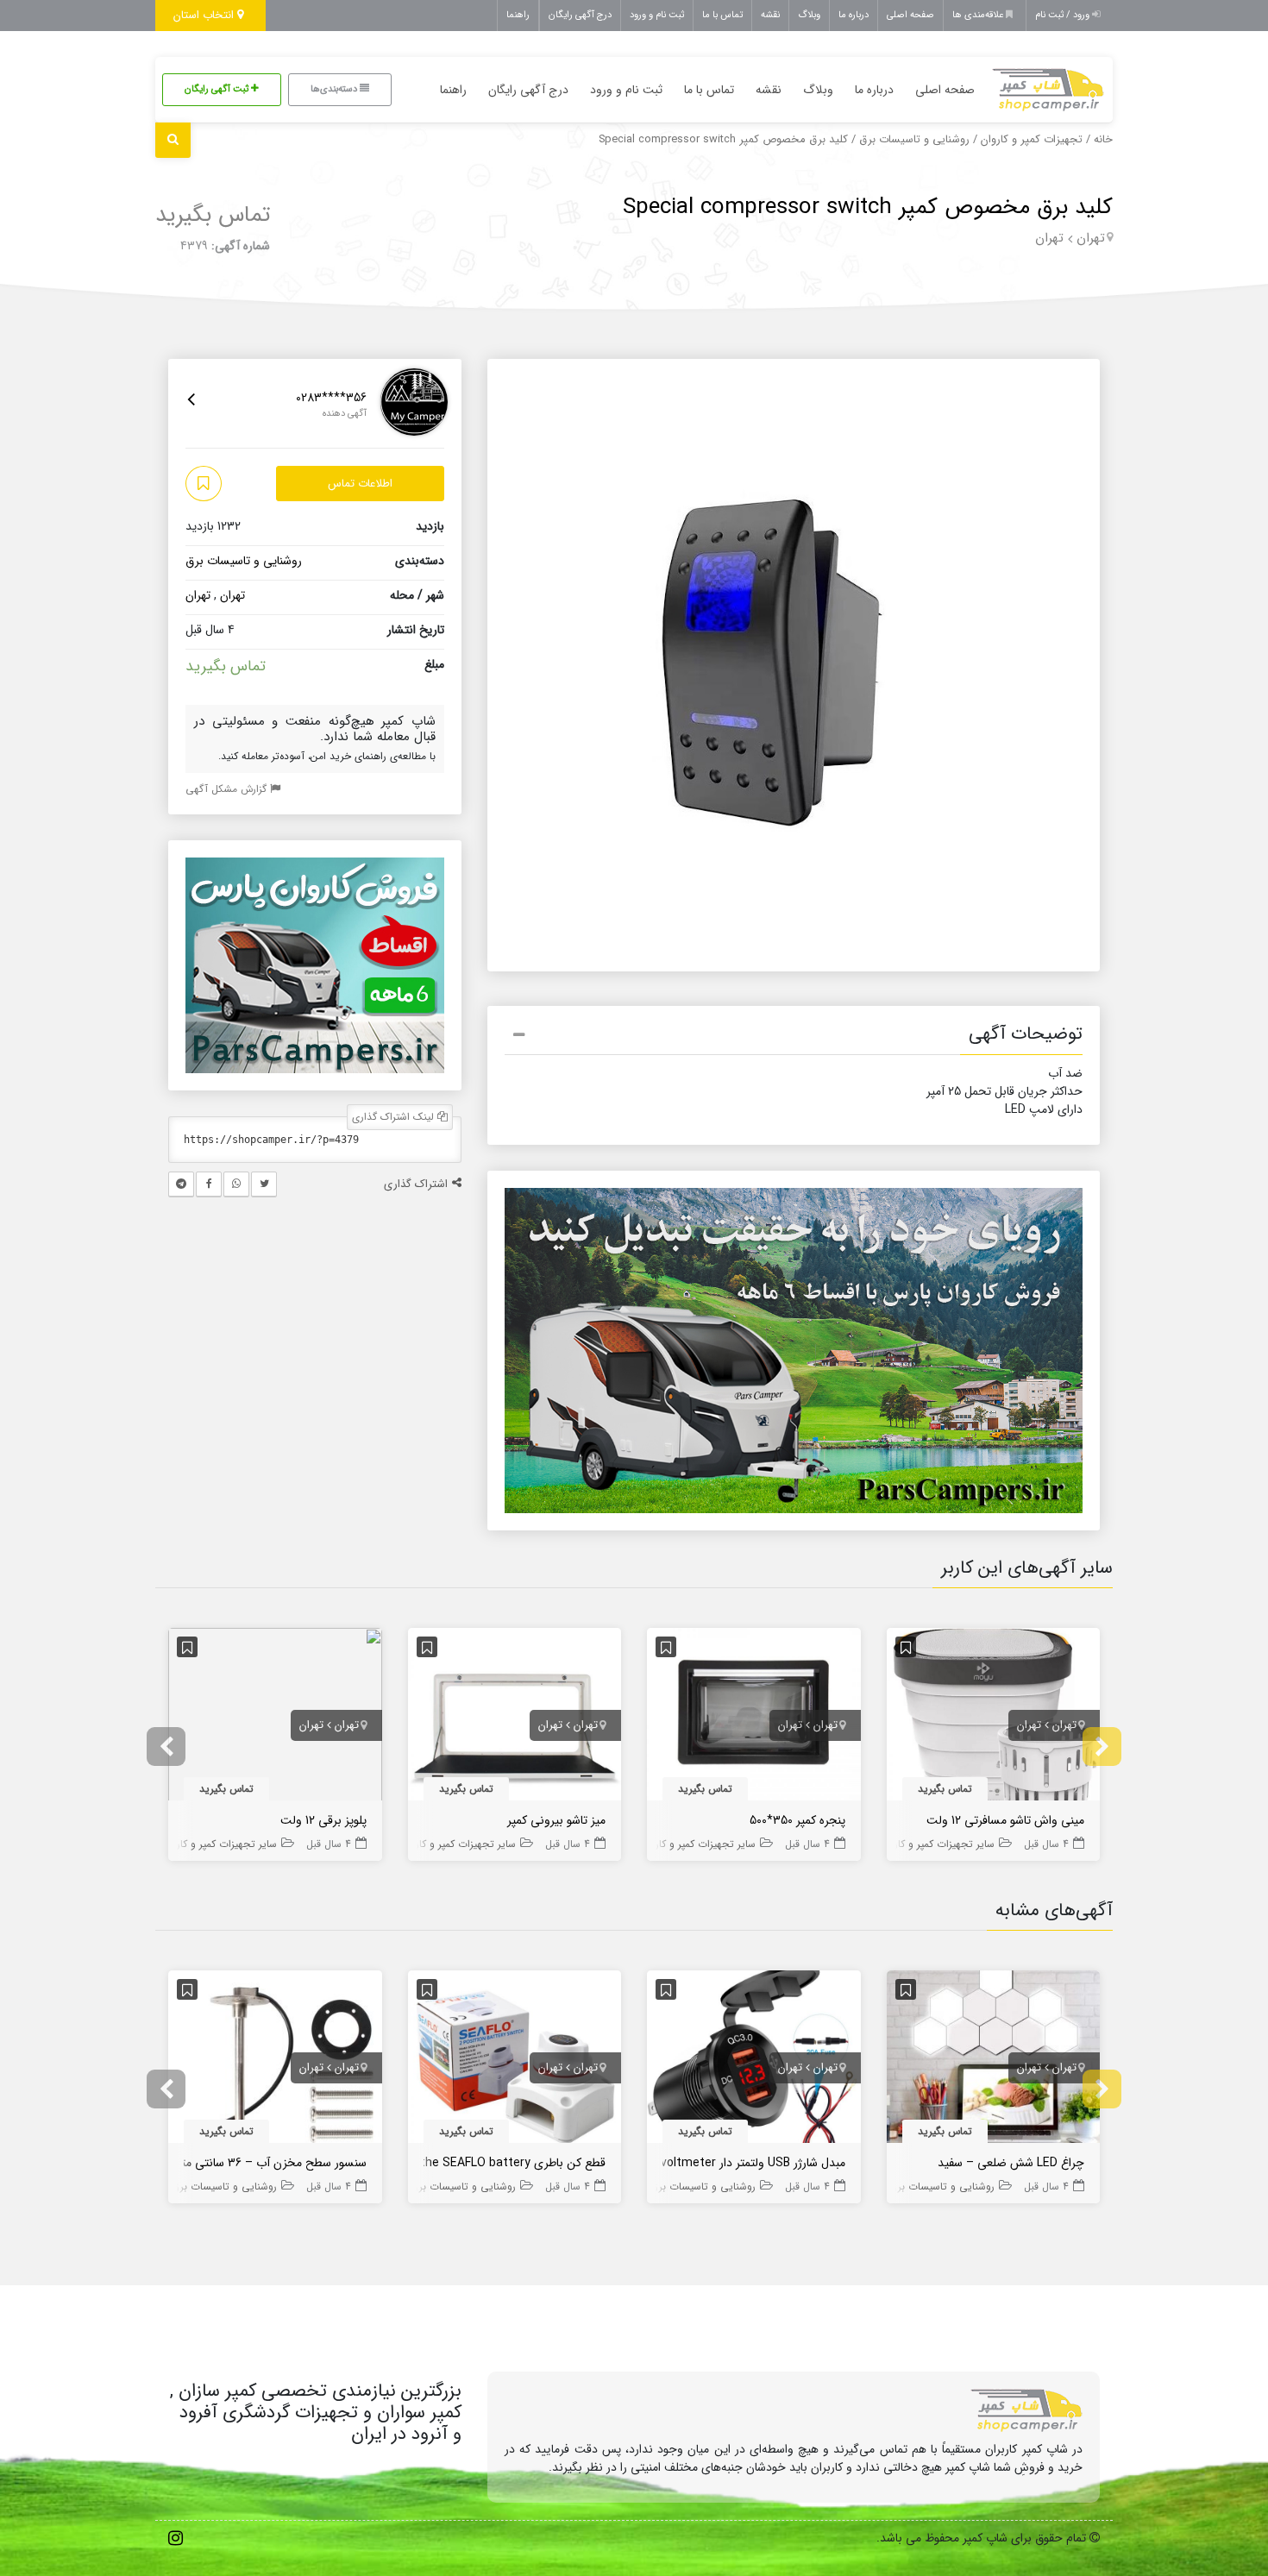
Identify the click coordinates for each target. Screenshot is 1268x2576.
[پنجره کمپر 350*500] (754, 1718)
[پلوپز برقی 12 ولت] (275, 1718)
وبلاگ (809, 15)
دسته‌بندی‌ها (335, 89)
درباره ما (854, 15)
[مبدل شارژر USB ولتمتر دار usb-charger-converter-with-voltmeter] (754, 2060)
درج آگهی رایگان (580, 15)
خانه (1103, 140)
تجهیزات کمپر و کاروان (1032, 140)
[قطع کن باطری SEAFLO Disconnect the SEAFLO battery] (515, 2060)
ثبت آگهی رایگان (218, 89)
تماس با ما (722, 15)
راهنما (518, 15)
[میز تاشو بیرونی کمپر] (515, 1718)
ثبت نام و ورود (657, 15)
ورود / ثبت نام (1064, 15)
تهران (1091, 238)
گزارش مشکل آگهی (228, 789)
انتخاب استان (205, 15)
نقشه (770, 15)
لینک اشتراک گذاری (395, 1117)
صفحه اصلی (910, 15)
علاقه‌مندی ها (979, 15)
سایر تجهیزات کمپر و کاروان (937, 1844)
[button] (794, 1037)
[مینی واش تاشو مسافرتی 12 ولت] (994, 1718)
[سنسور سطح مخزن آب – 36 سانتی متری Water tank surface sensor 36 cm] (275, 2060)
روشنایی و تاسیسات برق (914, 140)
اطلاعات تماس (360, 484)
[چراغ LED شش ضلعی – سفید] (994, 2060)
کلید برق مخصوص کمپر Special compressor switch (868, 207)
